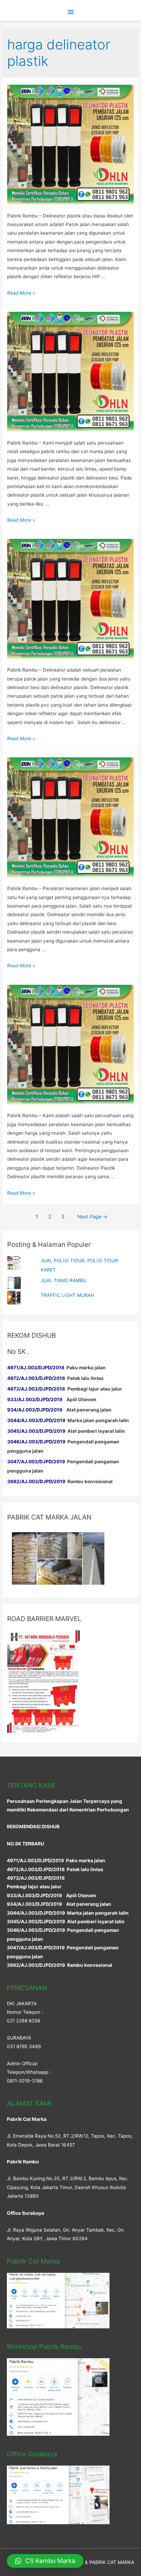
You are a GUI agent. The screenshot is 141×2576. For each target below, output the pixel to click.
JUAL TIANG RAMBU (63, 1280)
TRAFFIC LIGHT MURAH (67, 1295)
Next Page (92, 1217)
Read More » (21, 293)
